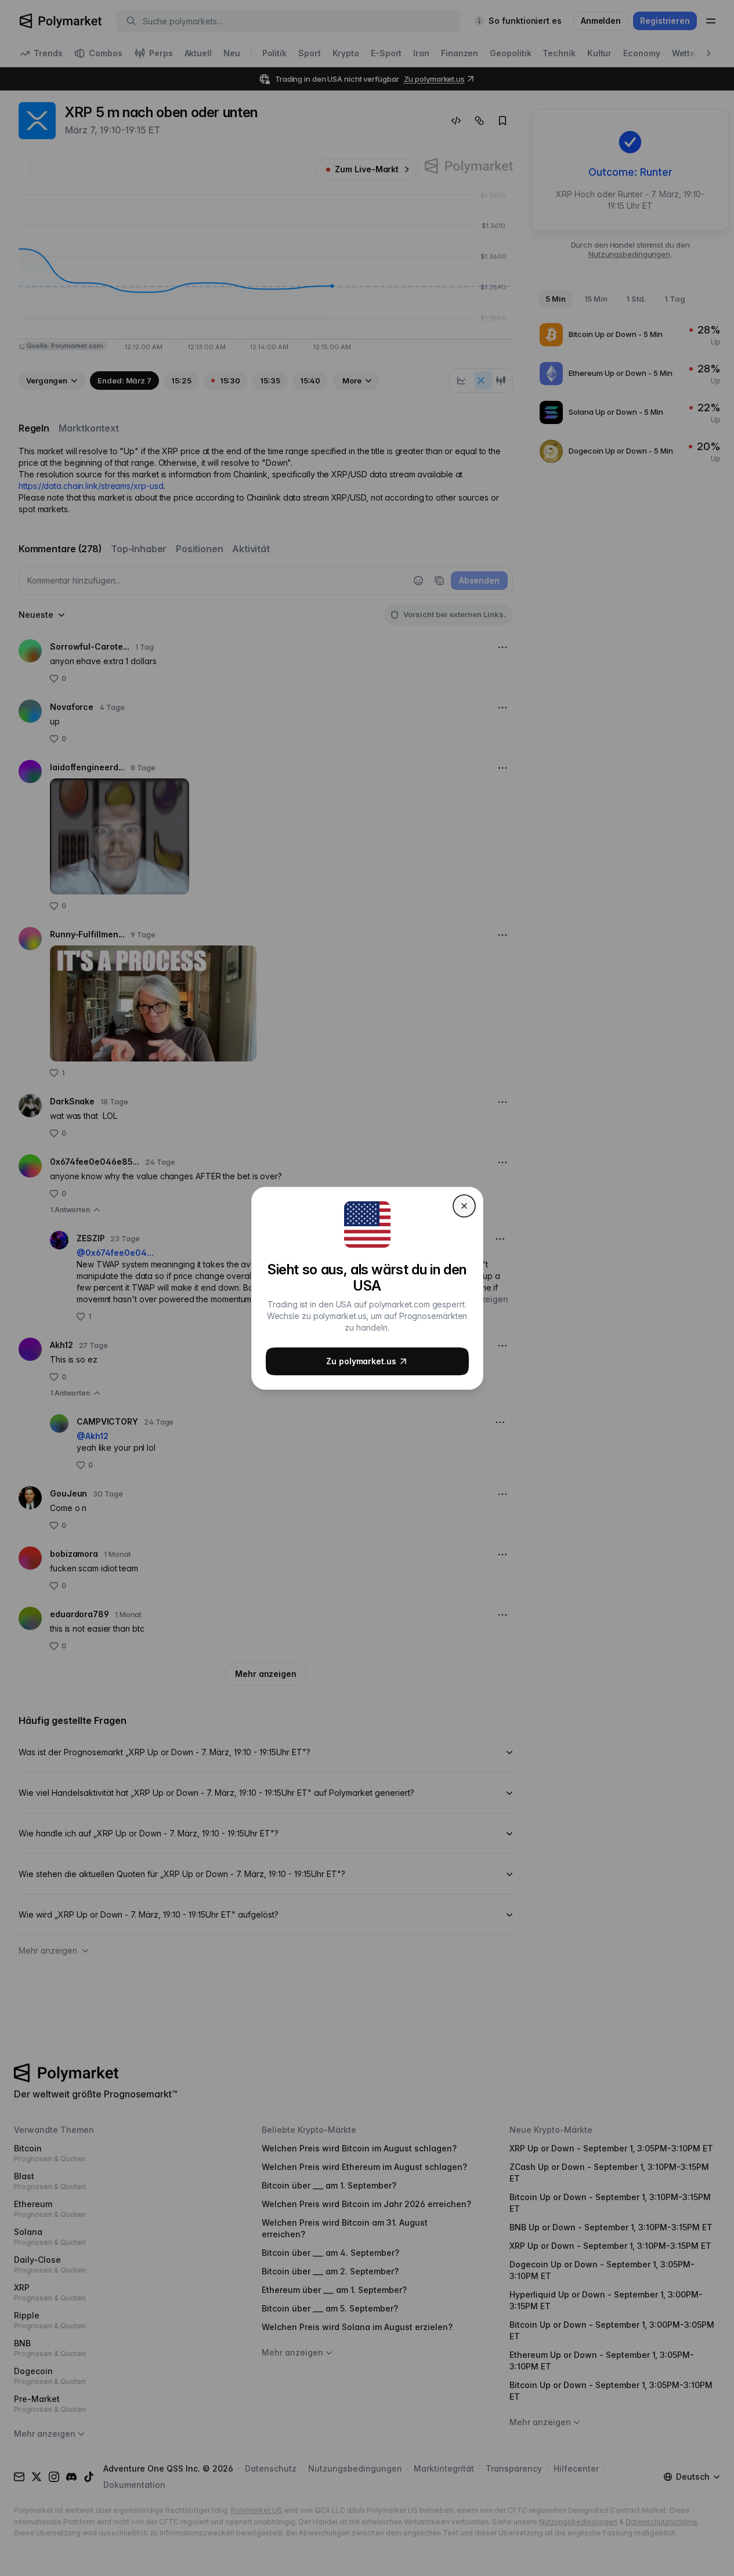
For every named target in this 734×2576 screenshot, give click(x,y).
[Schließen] (464, 1206)
